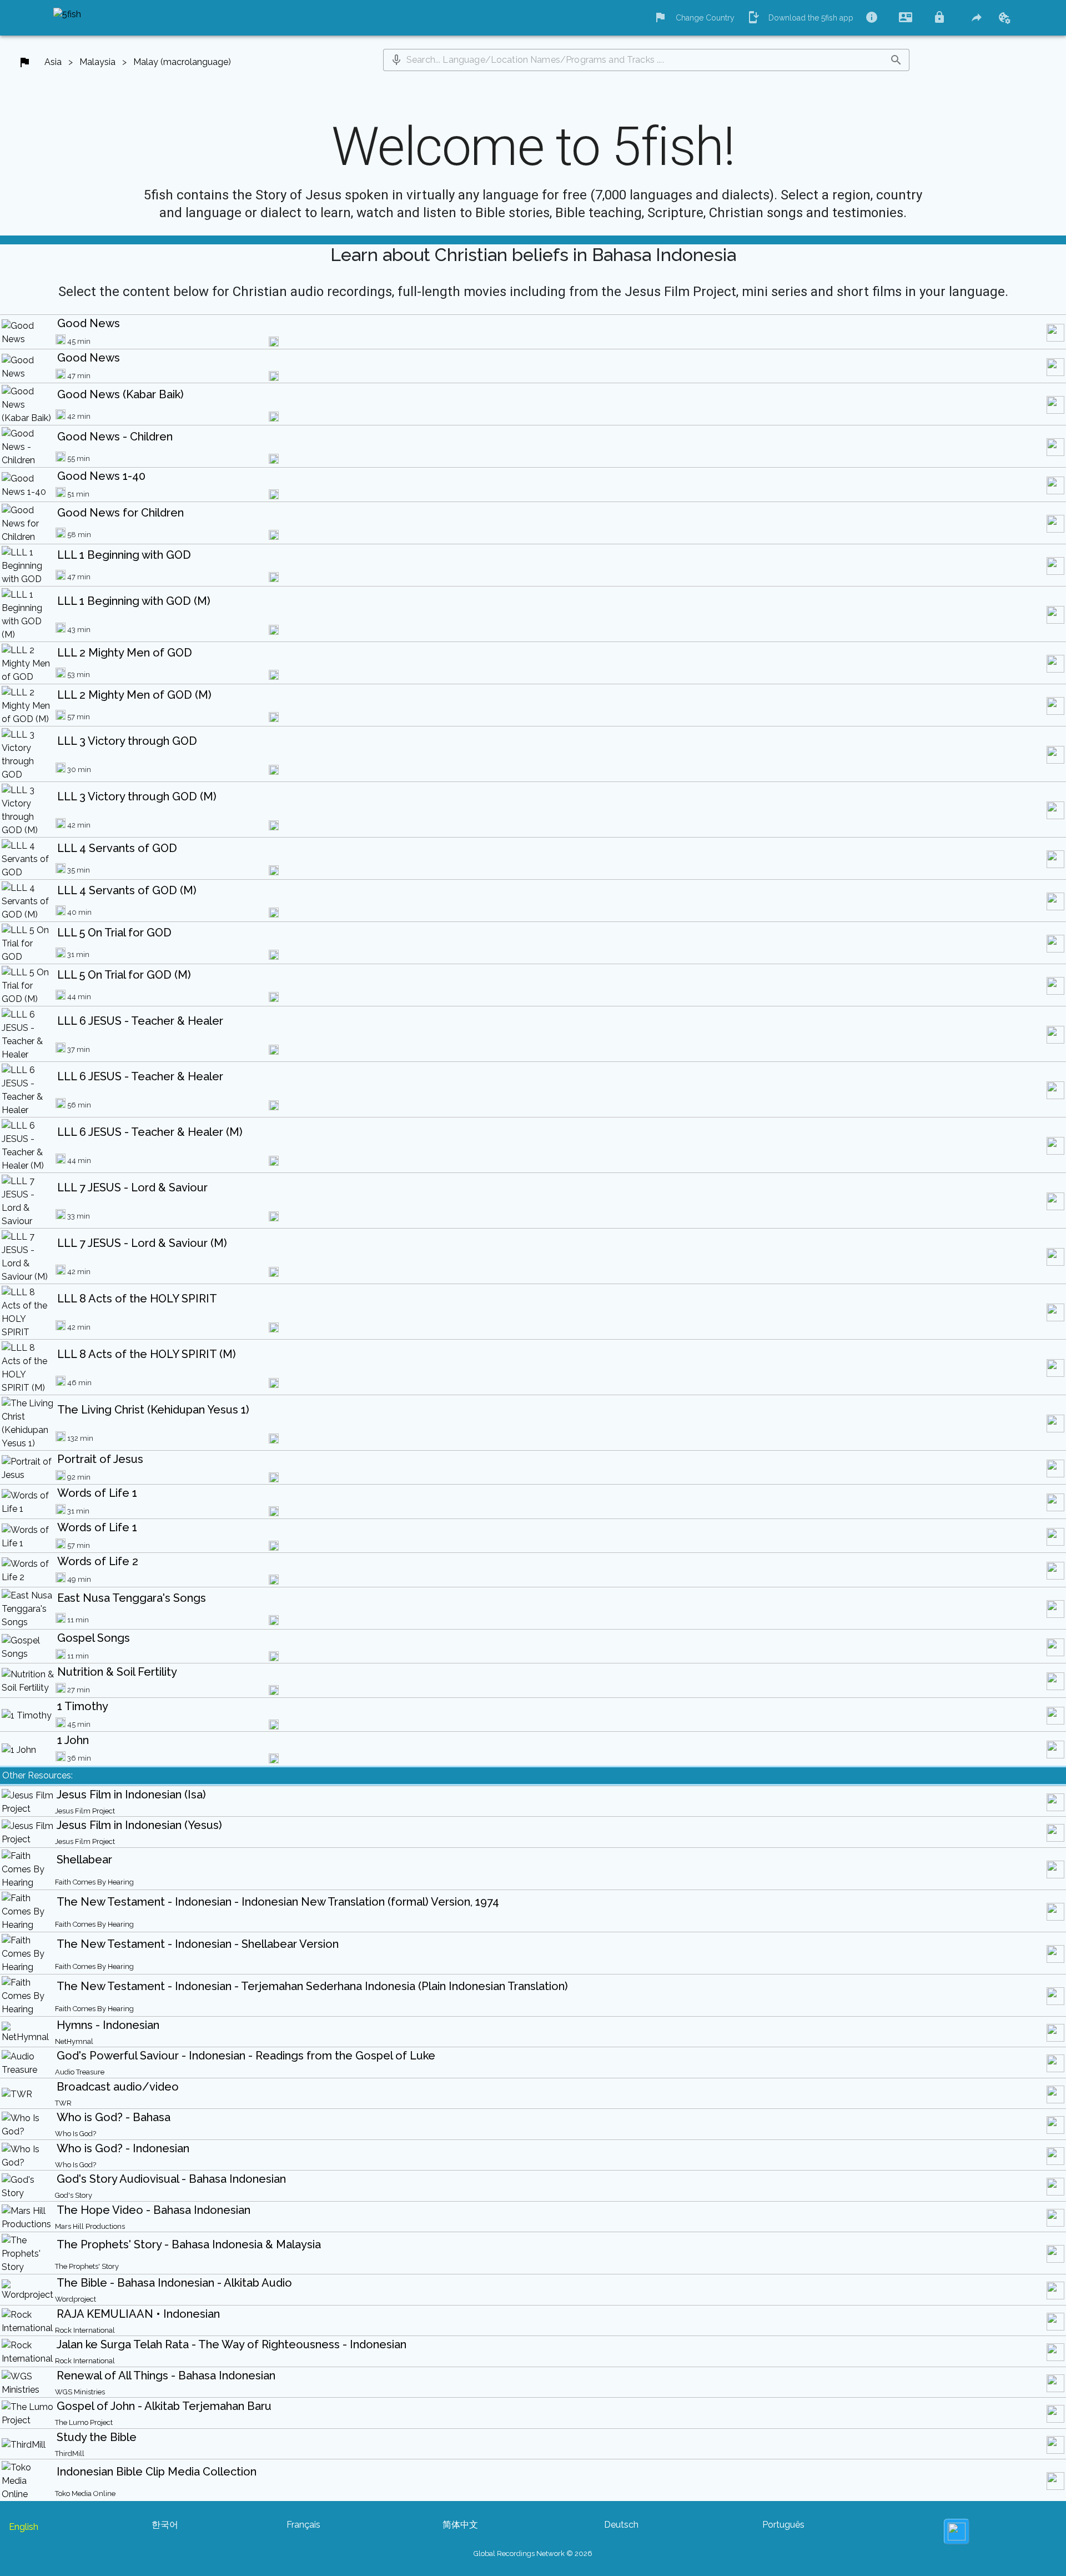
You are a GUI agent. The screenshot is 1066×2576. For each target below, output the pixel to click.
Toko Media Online (85, 2494)
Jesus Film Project (85, 1811)
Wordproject (76, 2299)
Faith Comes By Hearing (94, 1882)
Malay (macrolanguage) (182, 62)
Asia (53, 62)
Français (303, 2525)
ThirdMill (70, 2454)
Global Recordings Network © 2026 (533, 2554)
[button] (396, 60)
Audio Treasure (80, 2072)
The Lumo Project (84, 2422)
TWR (63, 2103)
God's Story (74, 2195)
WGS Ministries (80, 2392)
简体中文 (460, 2525)
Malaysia (97, 62)
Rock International (85, 2330)
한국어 (165, 2525)
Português (783, 2525)
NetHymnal (74, 2041)
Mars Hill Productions (90, 2226)
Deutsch (621, 2525)
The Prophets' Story (87, 2266)
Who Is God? (76, 2134)
